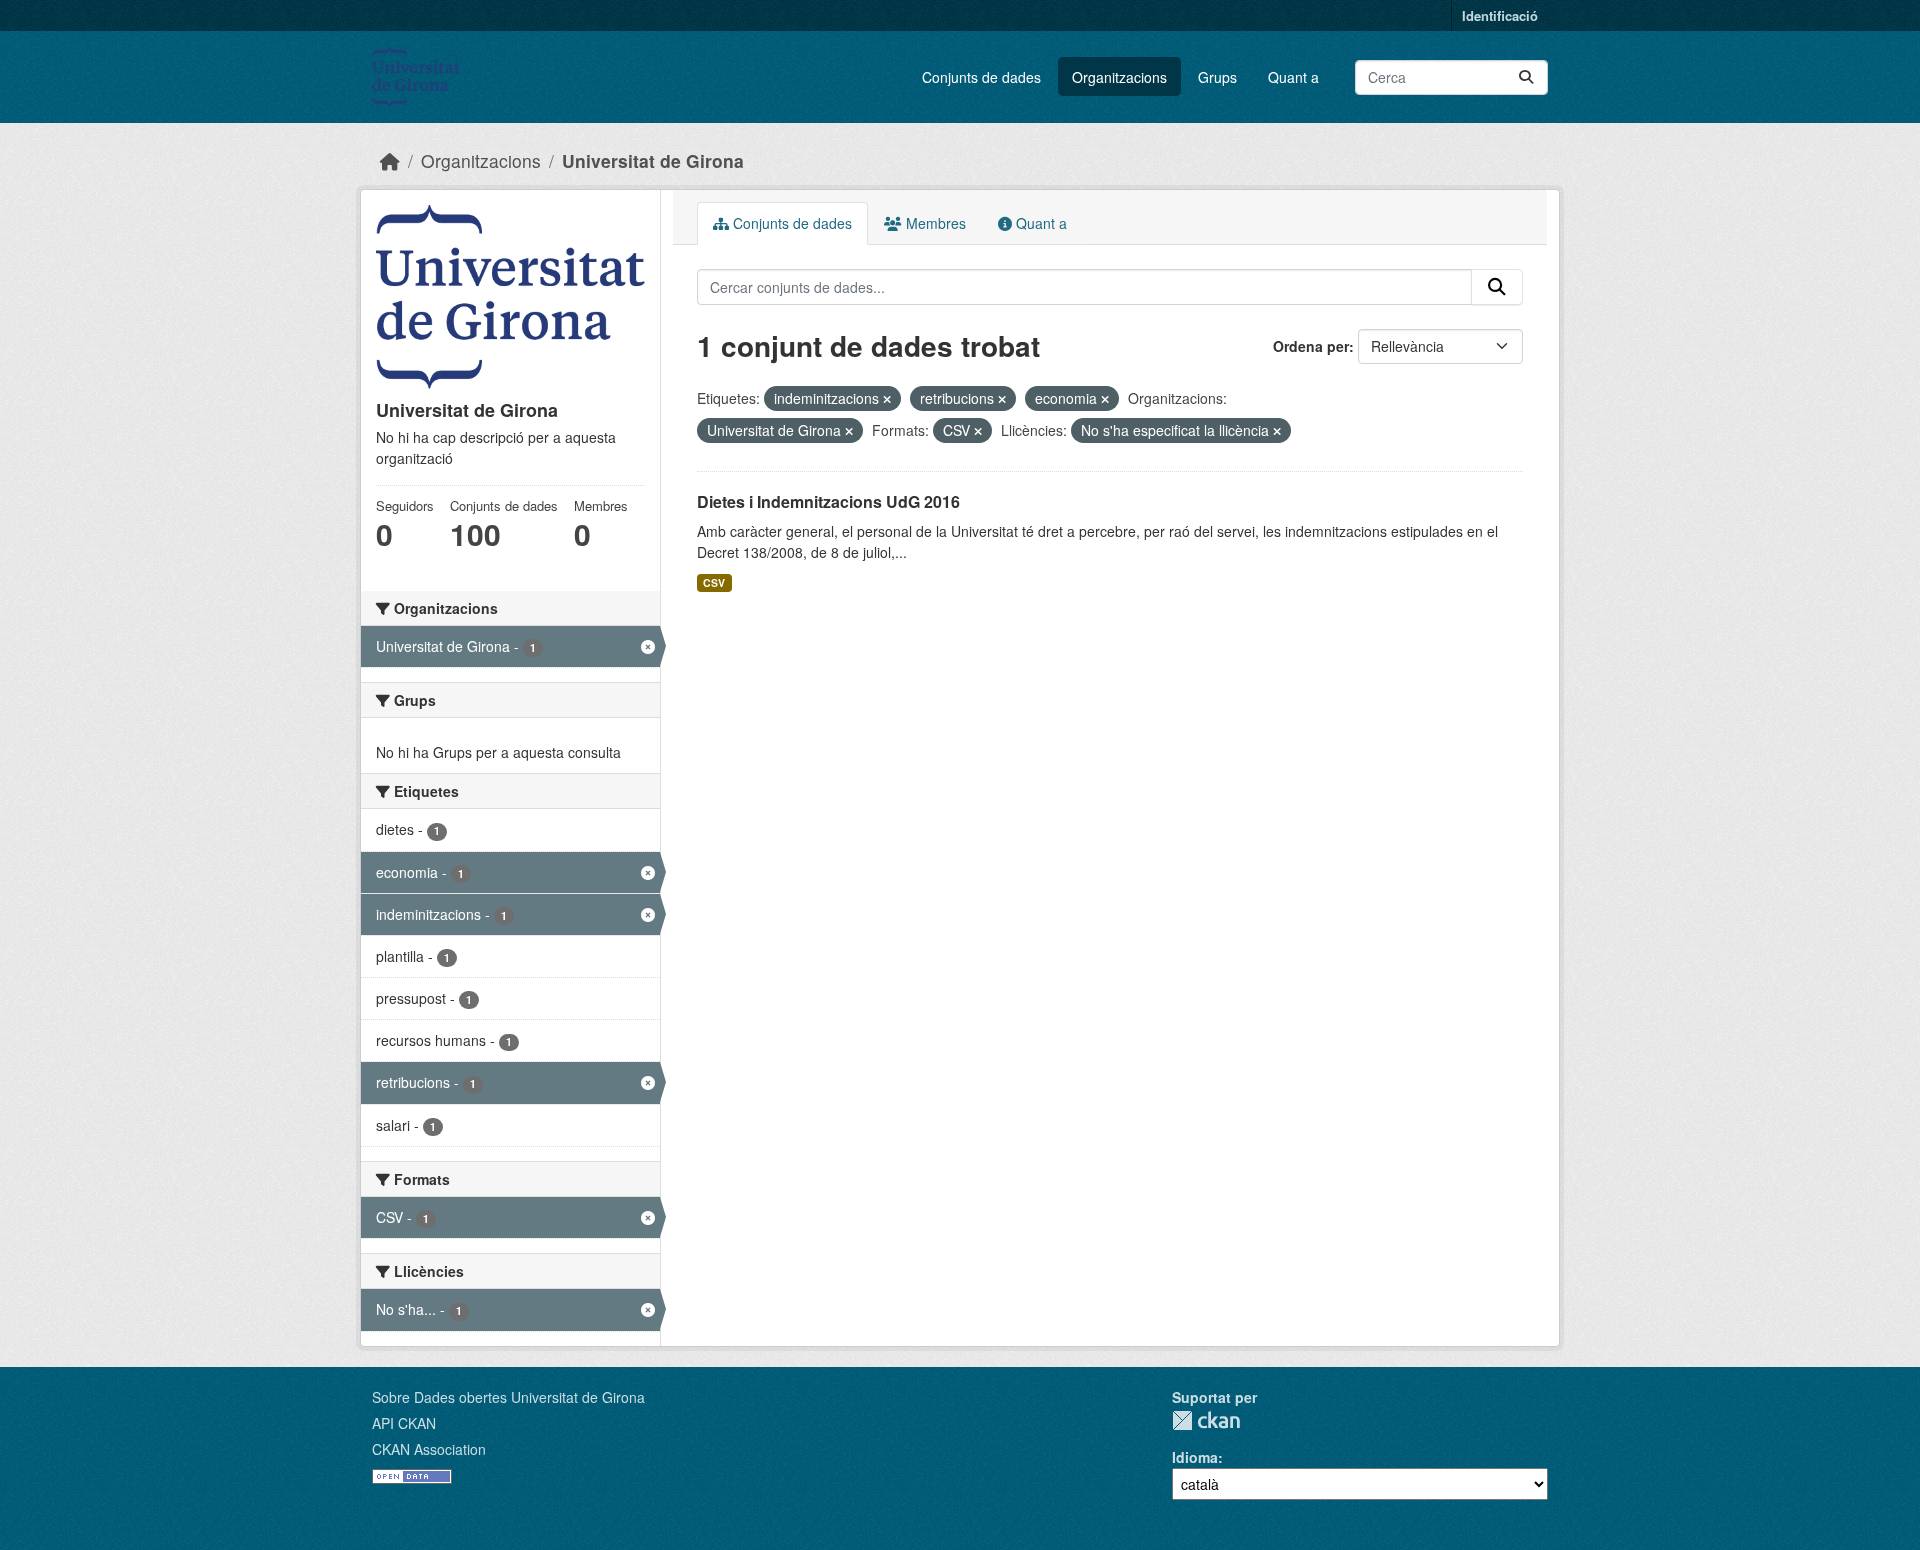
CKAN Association (429, 1449)
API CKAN (404, 1423)
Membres (934, 223)
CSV (714, 582)
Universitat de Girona (653, 160)
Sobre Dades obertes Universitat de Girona (508, 1397)
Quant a (1293, 77)
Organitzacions (1119, 77)
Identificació (1500, 15)
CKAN (1206, 1420)
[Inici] (390, 160)
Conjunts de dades (981, 77)
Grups (1217, 77)
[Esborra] (887, 399)
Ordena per (1311, 346)
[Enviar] (1526, 77)
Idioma (1195, 1457)
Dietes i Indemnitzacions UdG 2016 (828, 501)
